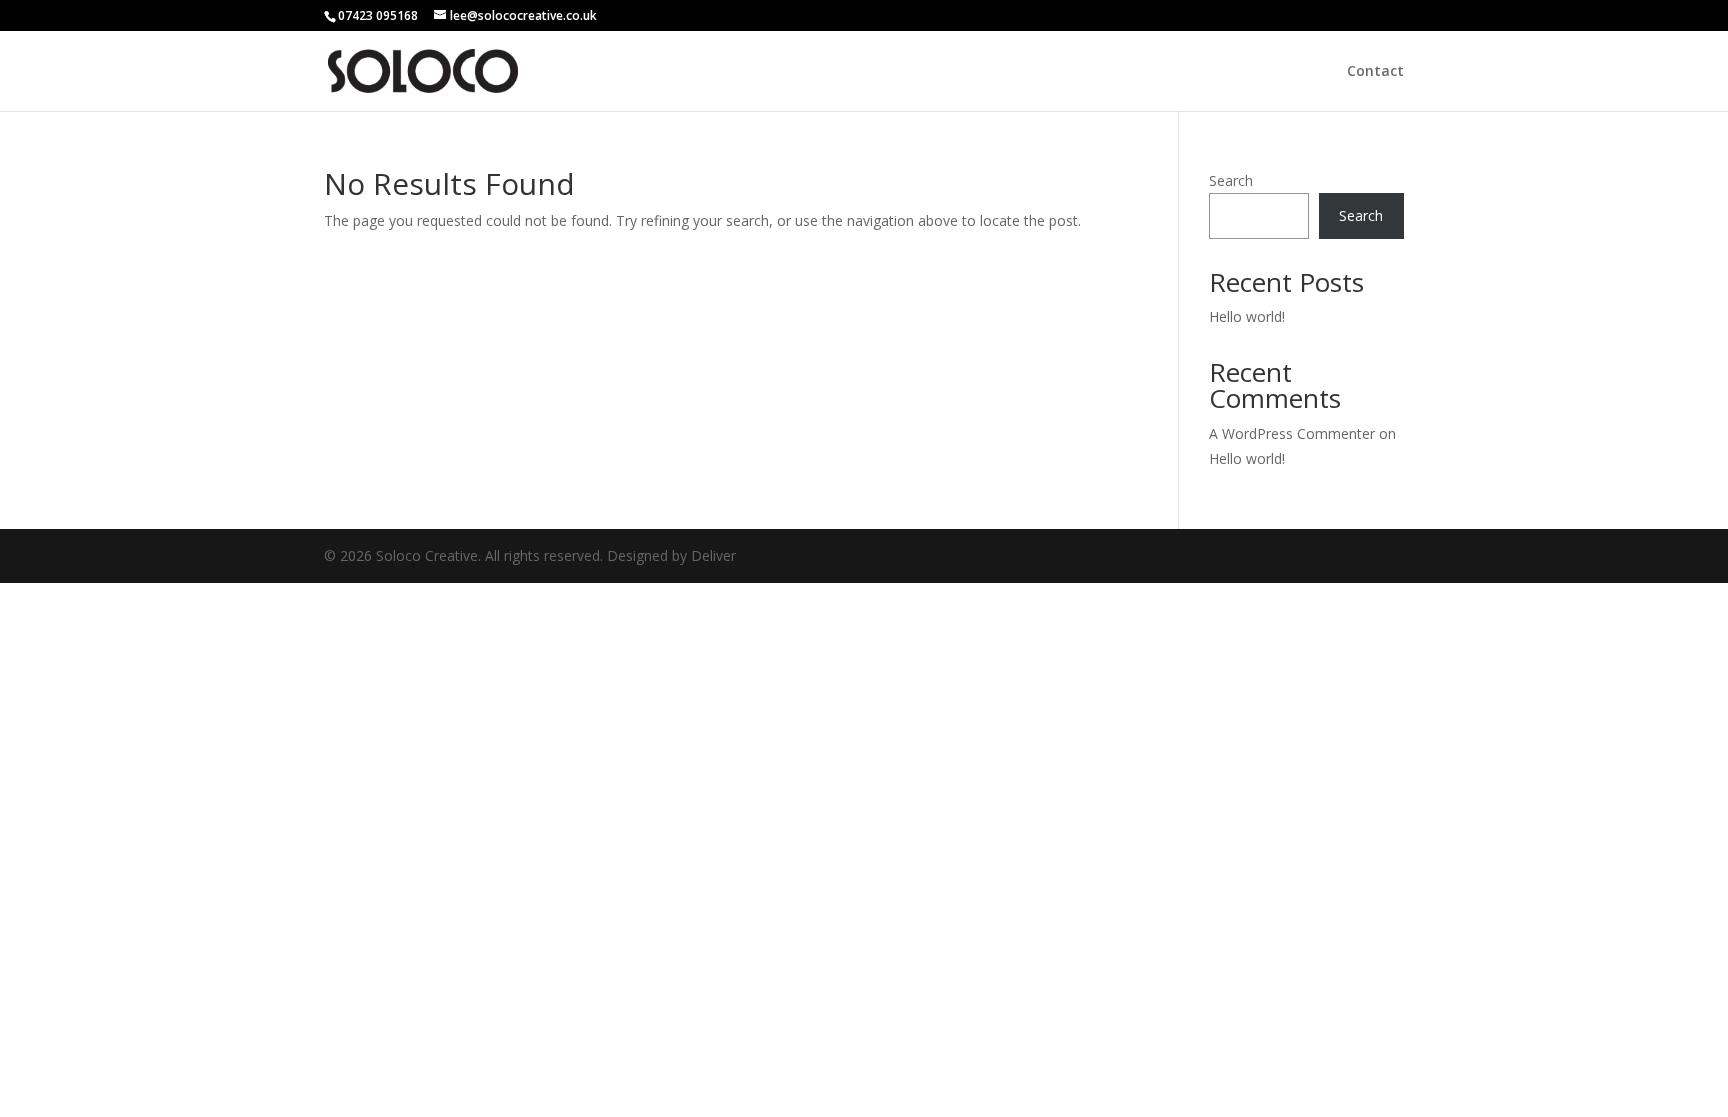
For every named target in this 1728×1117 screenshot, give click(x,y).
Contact (1375, 72)
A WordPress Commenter (1292, 433)
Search (1231, 180)
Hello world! (1247, 316)
